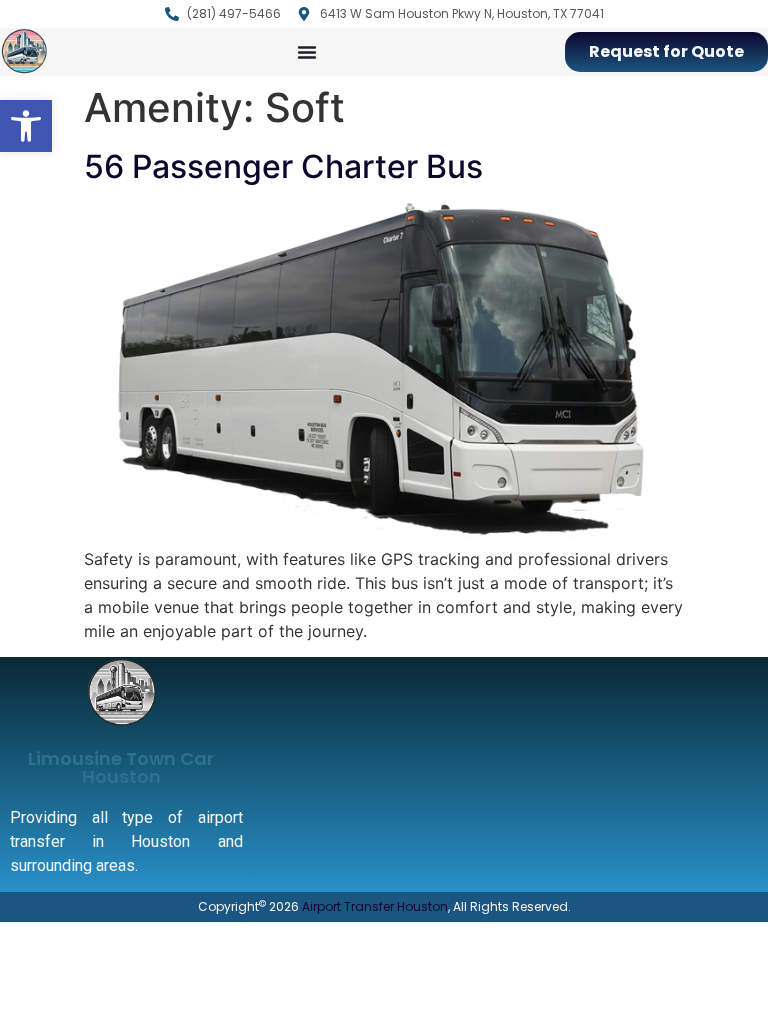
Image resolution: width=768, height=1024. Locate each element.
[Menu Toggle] (307, 52)
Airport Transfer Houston (375, 906)
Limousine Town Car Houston (121, 767)
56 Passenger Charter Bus (283, 166)
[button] (26, 126)
